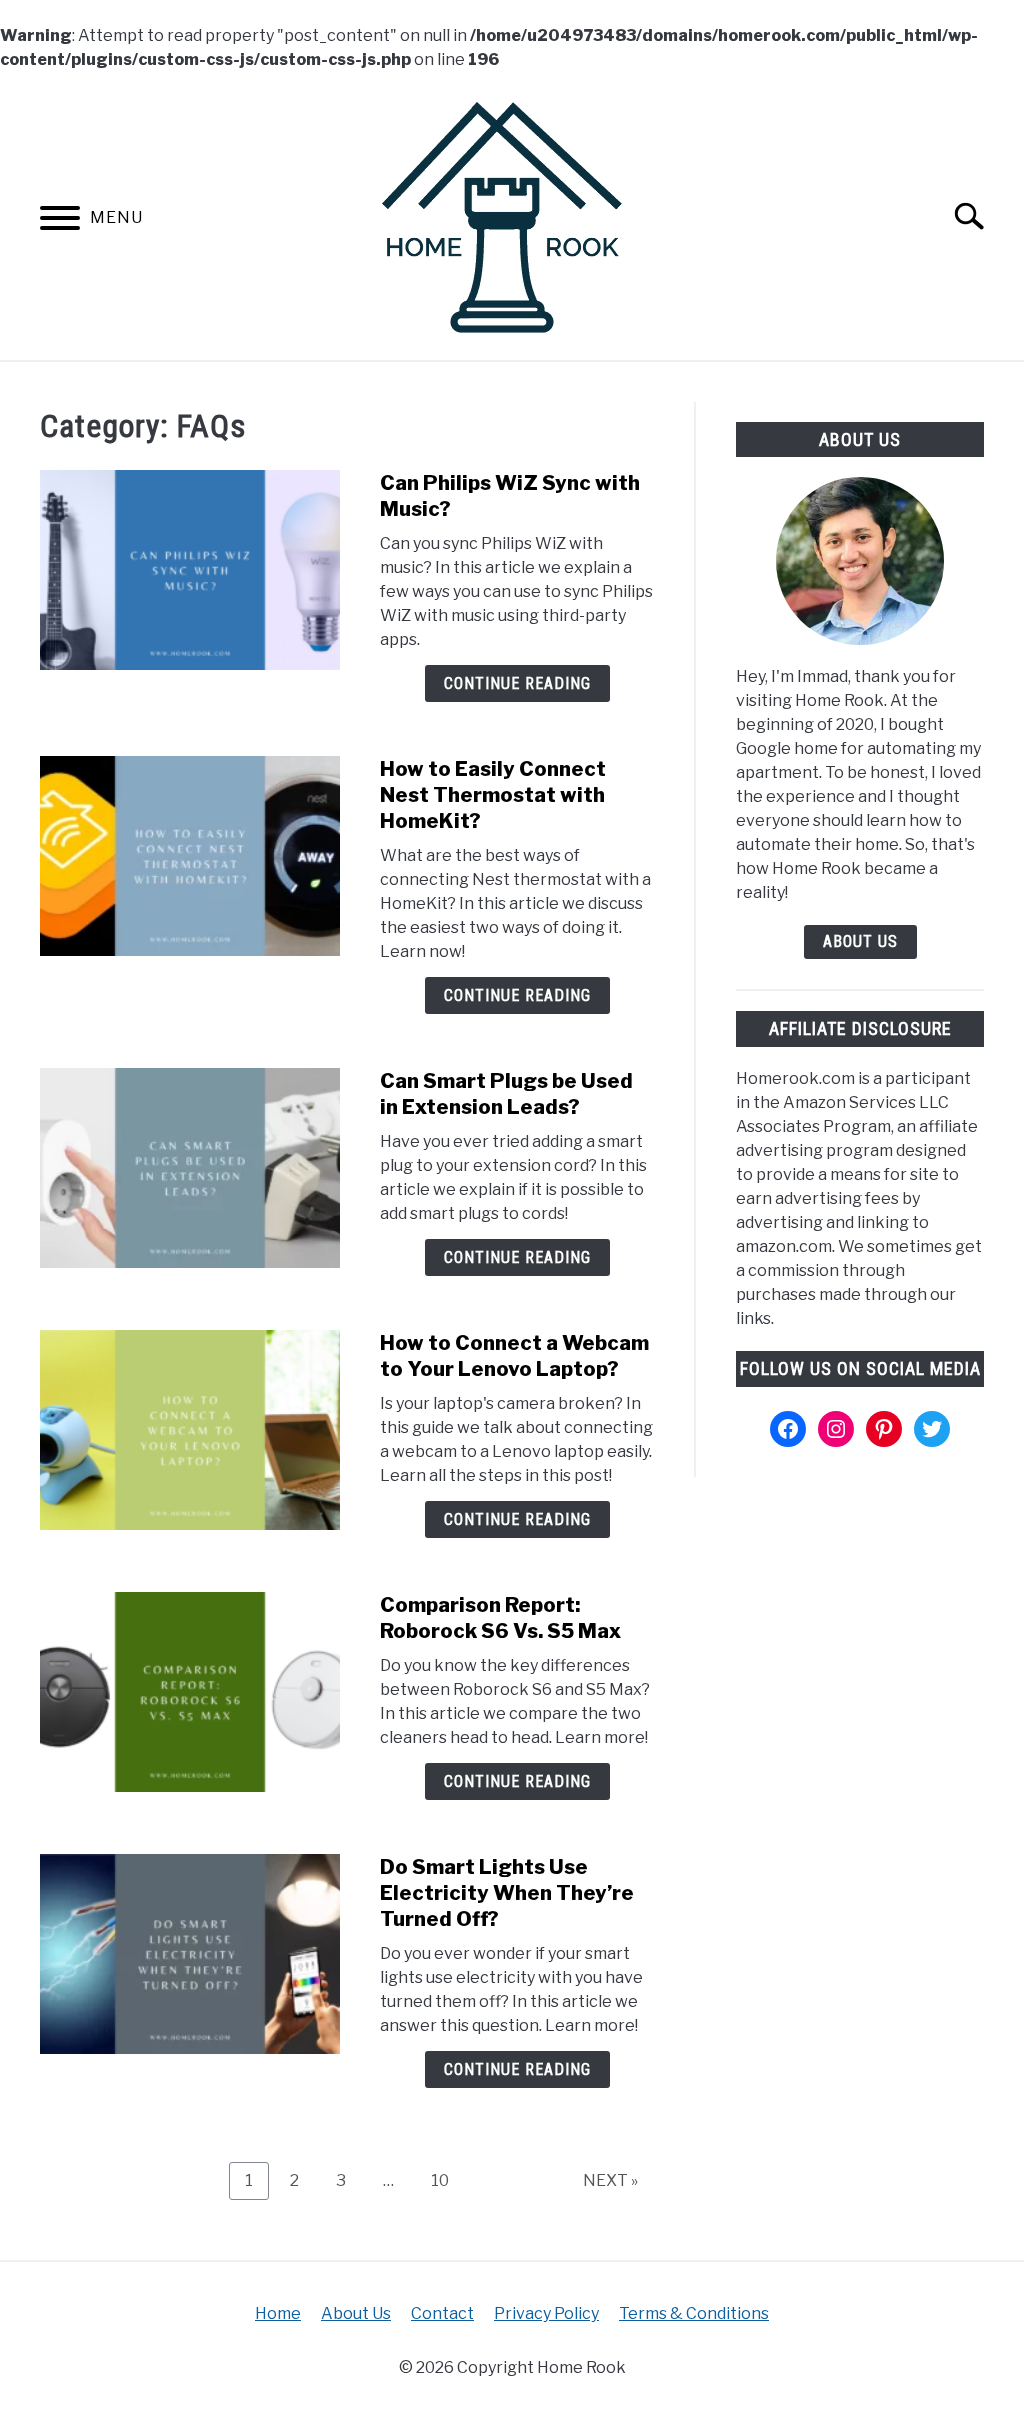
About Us (860, 941)
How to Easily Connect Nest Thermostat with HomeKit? (493, 795)
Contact (442, 2313)
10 (447, 2180)
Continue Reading (517, 683)
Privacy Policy (546, 2313)
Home (278, 2313)
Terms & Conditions (694, 2313)
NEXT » (610, 2180)
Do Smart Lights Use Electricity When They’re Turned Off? (507, 1893)
